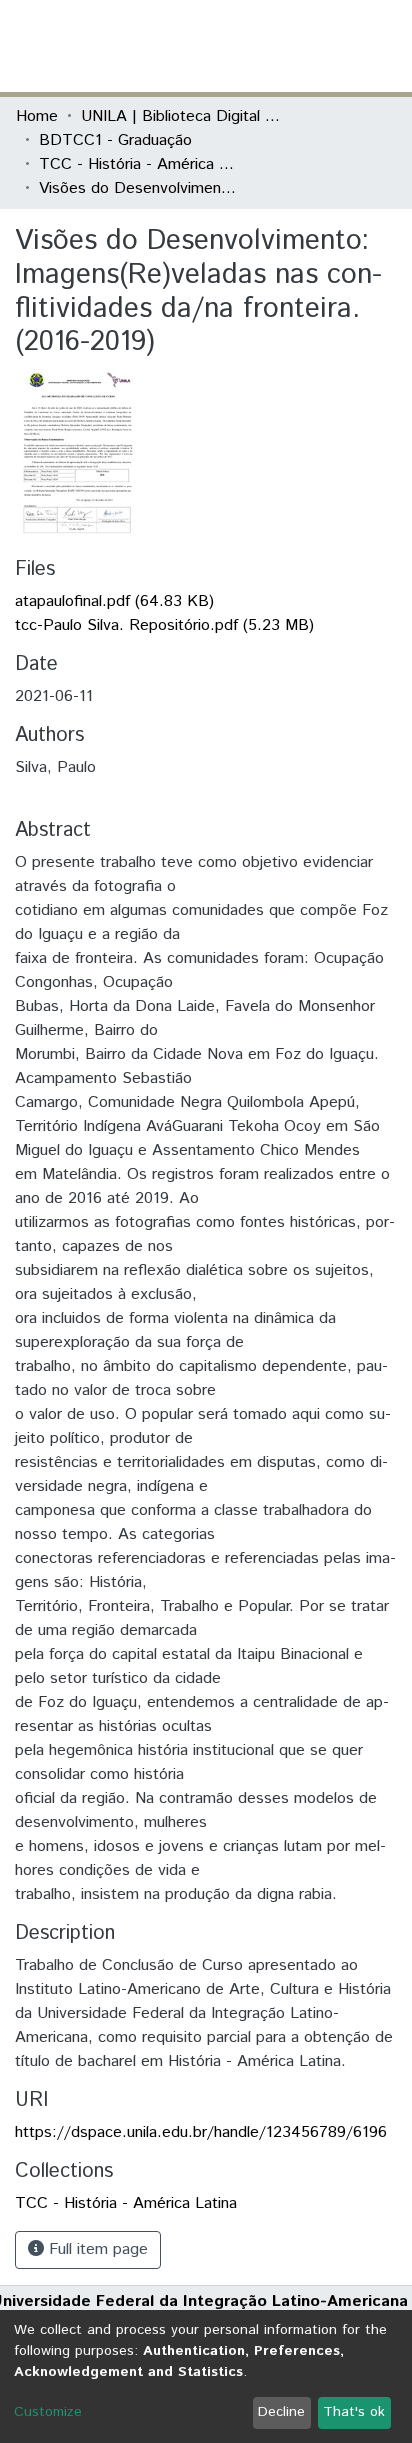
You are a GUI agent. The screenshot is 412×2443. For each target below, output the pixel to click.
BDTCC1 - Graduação (115, 140)
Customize (48, 2412)
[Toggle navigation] (384, 46)
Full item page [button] (96, 2249)
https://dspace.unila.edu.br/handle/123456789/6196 (201, 2132)
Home (37, 116)
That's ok (354, 2412)
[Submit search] (250, 46)
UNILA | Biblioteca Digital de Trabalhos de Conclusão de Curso (181, 116)
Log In (321, 45)
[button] (279, 46)
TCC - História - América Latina (139, 164)
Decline (281, 2412)
